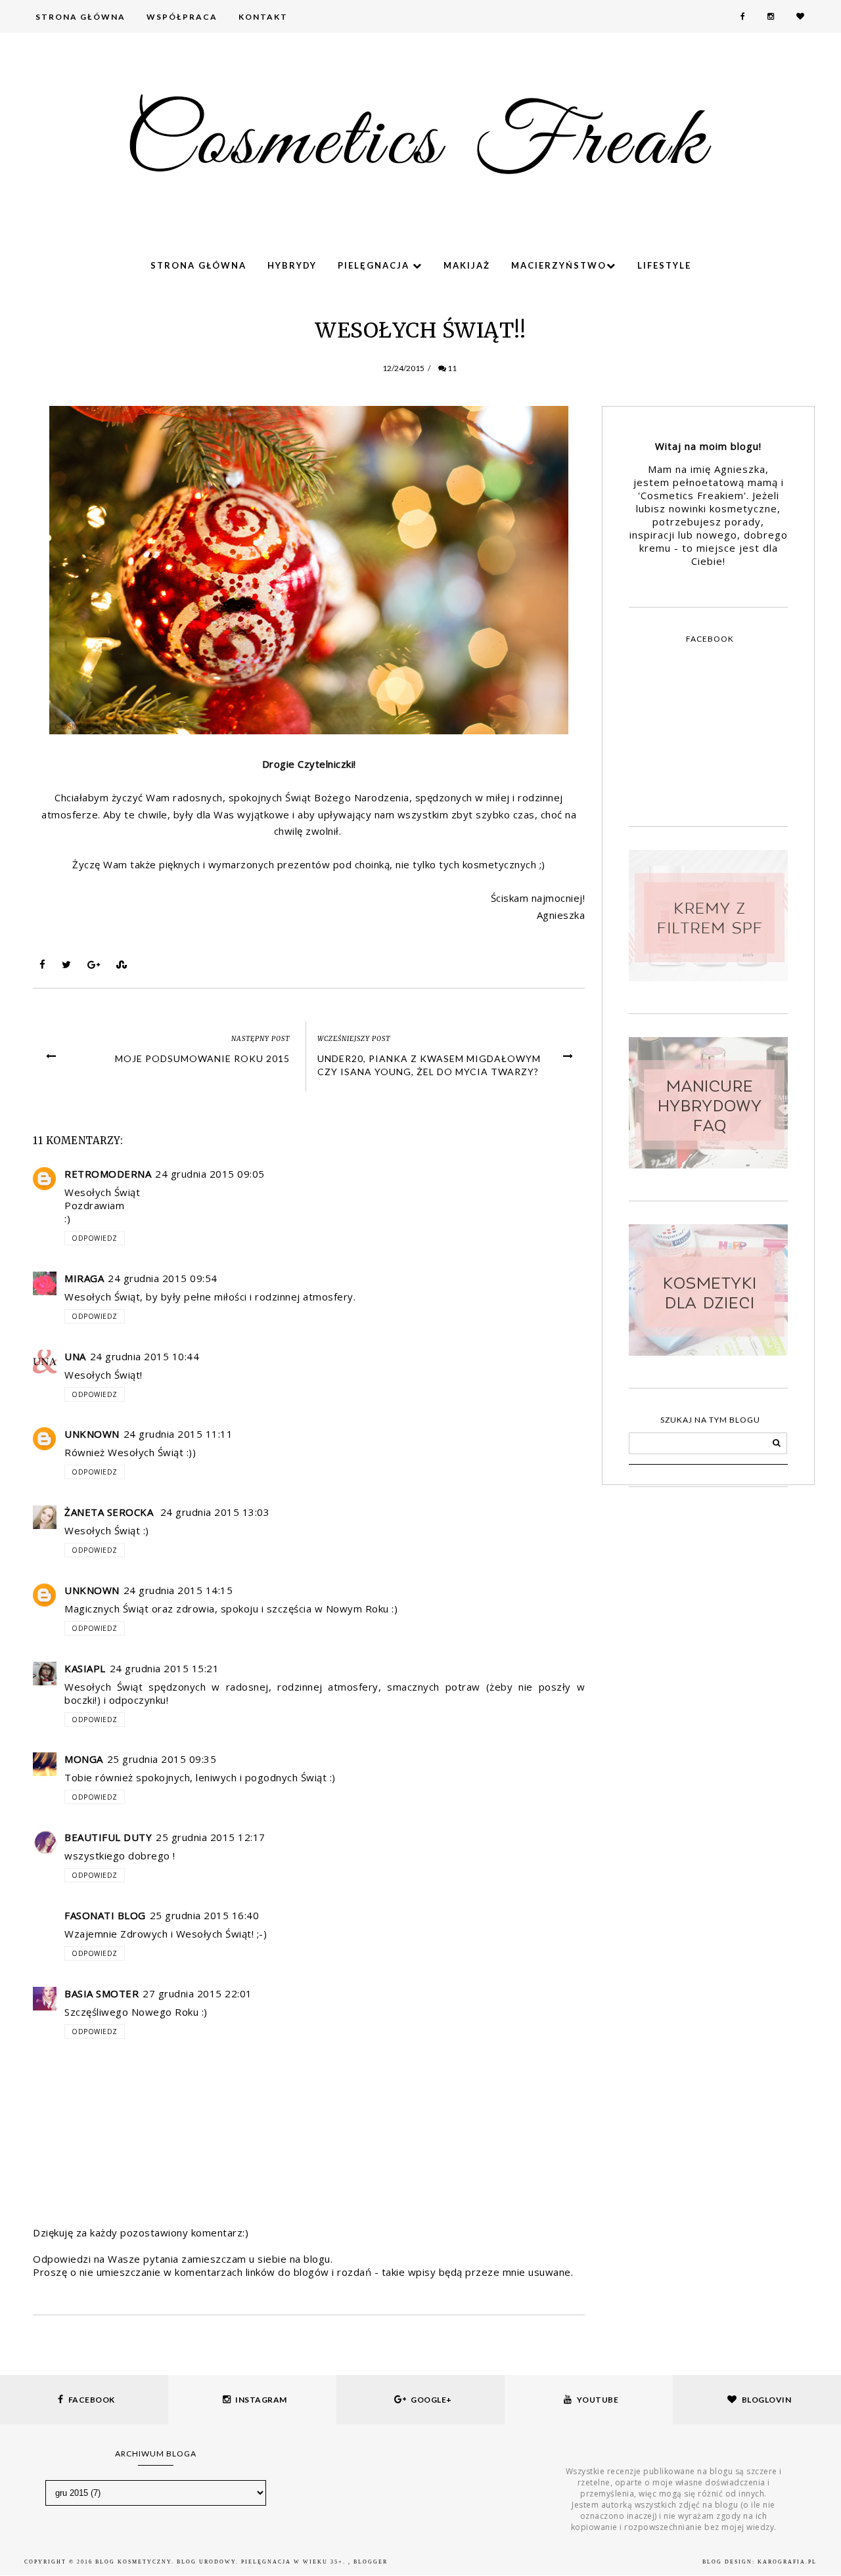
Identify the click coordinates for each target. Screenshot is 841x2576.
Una (75, 1356)
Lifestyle (664, 265)
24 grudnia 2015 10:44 (145, 1356)
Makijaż (467, 265)
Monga (84, 1759)
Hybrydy (292, 265)
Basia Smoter (102, 1993)
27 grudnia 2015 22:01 (197, 1993)
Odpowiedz (95, 1238)
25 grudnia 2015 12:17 (211, 1837)
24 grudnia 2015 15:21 (165, 1668)
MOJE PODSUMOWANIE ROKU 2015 (202, 1058)
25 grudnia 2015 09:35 (162, 1759)
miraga (84, 1278)
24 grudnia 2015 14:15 (178, 1590)
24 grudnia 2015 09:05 (210, 1174)
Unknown (92, 1434)
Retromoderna (108, 1174)
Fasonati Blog (105, 1915)
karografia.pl (787, 2562)
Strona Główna (80, 17)
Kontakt (263, 17)
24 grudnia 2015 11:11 (178, 1434)
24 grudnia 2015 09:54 (163, 1278)
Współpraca (182, 17)
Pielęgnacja (375, 265)
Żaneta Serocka (110, 1512)
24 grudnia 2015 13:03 (215, 1512)
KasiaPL (85, 1668)
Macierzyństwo (559, 265)
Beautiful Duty (108, 1837)
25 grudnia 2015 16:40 (205, 1915)
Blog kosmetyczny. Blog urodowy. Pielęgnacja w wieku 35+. (222, 2562)
